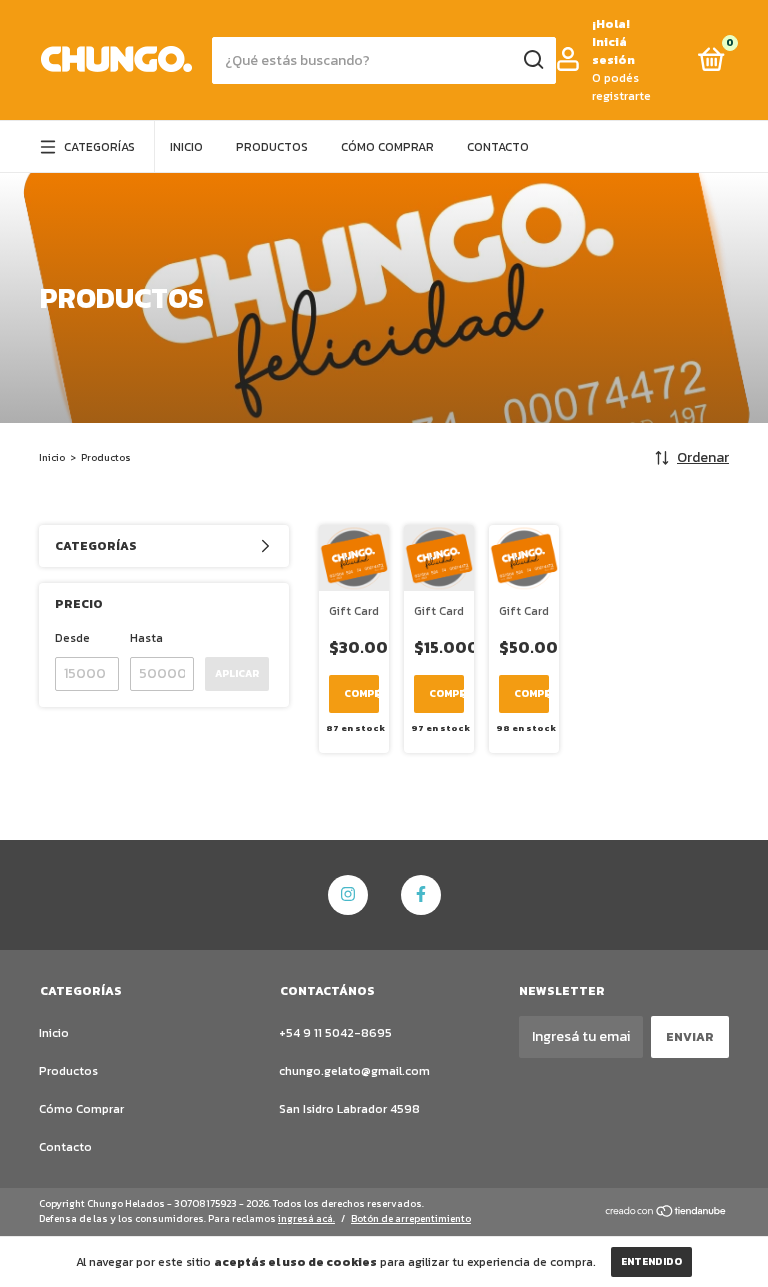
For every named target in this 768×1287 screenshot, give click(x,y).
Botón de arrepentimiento (411, 1218)
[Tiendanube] (666, 1213)
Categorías (99, 147)
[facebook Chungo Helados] (421, 895)
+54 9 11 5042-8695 (335, 1033)
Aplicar (237, 673)
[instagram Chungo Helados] (348, 895)
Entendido (651, 1261)
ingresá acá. (306, 1218)
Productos (272, 147)
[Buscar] (532, 60)
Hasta (146, 638)
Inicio (186, 147)
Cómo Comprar (387, 147)
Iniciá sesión (613, 51)
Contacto (498, 147)
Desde (72, 638)
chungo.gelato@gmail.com (354, 1071)
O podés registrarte (621, 87)
